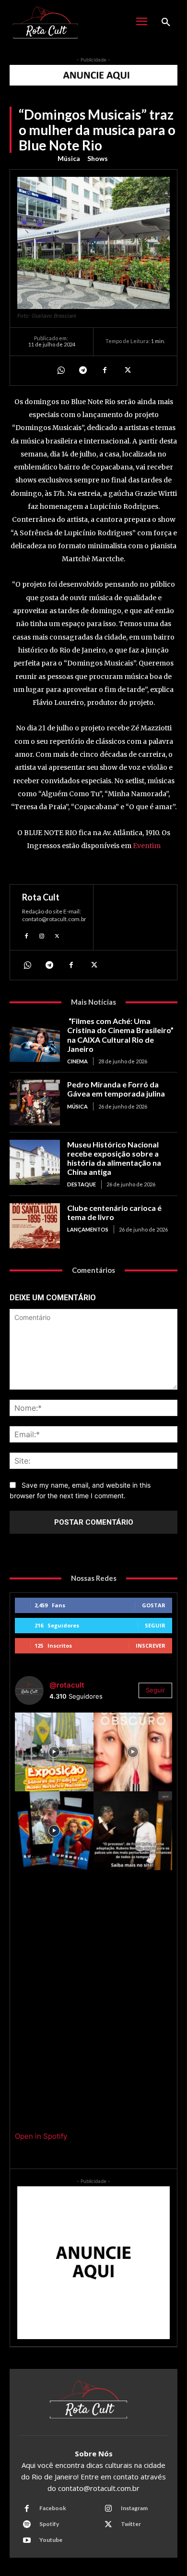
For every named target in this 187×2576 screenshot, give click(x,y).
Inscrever (151, 1645)
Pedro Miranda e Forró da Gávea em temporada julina (116, 1089)
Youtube (51, 2540)
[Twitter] (127, 370)
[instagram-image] (54, 1752)
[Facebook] (105, 370)
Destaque (82, 1184)
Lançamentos (88, 1229)
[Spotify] (27, 2525)
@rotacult (67, 1685)
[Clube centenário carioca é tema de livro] (35, 1226)
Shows (98, 158)
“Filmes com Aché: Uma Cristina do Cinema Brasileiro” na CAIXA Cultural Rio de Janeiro (120, 1035)
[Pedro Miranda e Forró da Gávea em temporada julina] (35, 1103)
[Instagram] (42, 935)
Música (69, 158)
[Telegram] (82, 370)
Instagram (134, 2508)
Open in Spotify (41, 2136)
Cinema (77, 1061)
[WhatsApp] (60, 370)
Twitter (131, 2524)
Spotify (49, 2524)
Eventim (147, 846)
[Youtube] (27, 2540)
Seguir (155, 1625)
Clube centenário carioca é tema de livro (114, 1212)
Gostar (154, 1605)
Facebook (53, 2508)
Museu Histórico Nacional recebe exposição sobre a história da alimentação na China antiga (114, 1158)
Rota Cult (41, 897)
